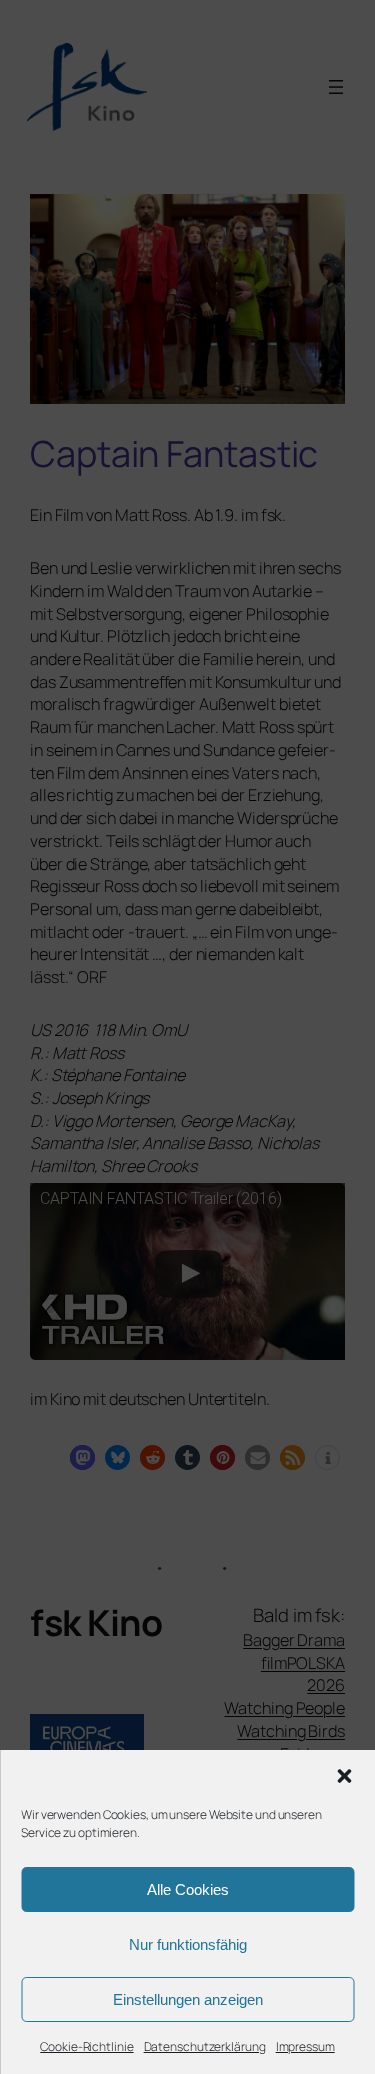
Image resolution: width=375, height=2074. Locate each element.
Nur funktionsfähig (188, 1944)
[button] (344, 1776)
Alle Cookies (188, 1889)
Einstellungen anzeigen (188, 1999)
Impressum (305, 2046)
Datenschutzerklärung (205, 2046)
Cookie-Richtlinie (86, 2046)
